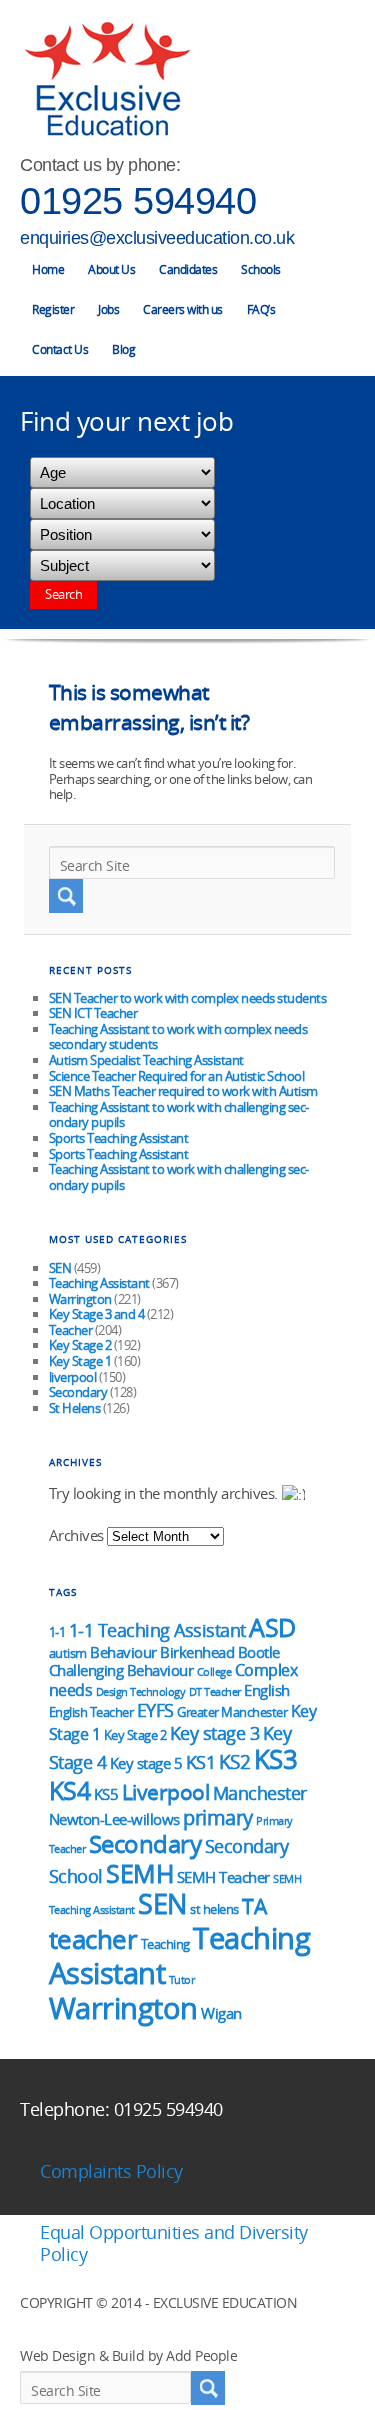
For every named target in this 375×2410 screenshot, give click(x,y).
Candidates (188, 269)
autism (68, 1653)
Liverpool (166, 1792)
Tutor (182, 1980)
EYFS (155, 1710)
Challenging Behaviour (121, 1670)
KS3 (276, 1759)
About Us (111, 269)
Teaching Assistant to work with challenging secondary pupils (179, 1115)
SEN (60, 1268)
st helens (214, 1909)
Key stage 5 (146, 1763)
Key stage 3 (215, 1732)
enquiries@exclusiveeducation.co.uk (157, 238)
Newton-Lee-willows (114, 1819)
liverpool (73, 1377)
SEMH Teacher (223, 1877)
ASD (272, 1627)
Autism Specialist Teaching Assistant (146, 1060)
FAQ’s (261, 309)
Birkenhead (197, 1652)
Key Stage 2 (80, 1345)
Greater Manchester (232, 1712)
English (267, 1690)
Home (48, 269)
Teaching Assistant (99, 1283)
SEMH (139, 1873)
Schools (261, 269)
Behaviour (123, 1652)
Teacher (71, 1330)
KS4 (70, 1790)
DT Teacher (215, 1692)
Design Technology (141, 1692)
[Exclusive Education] (107, 79)
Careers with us (183, 309)
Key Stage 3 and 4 (97, 1314)
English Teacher (91, 1712)
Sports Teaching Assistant (119, 1138)
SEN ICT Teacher (93, 1013)
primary (218, 1817)
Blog (123, 349)
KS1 (201, 1761)
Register (53, 309)
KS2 (235, 1761)
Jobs (108, 309)
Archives (76, 1535)
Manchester (260, 1792)
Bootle (259, 1652)
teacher (93, 1939)
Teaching (165, 1944)
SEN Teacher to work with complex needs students (188, 998)
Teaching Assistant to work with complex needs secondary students (178, 1037)
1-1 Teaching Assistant (157, 1630)
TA (254, 1906)
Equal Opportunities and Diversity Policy (174, 2243)
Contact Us (60, 349)
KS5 (106, 1794)
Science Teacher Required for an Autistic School (177, 1076)
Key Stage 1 (80, 1361)
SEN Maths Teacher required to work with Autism (183, 1091)
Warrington (80, 1299)
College (214, 1672)
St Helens (75, 1408)
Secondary (78, 1392)
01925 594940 (138, 201)
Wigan (221, 2013)
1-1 (57, 1632)
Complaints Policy (111, 2171)
